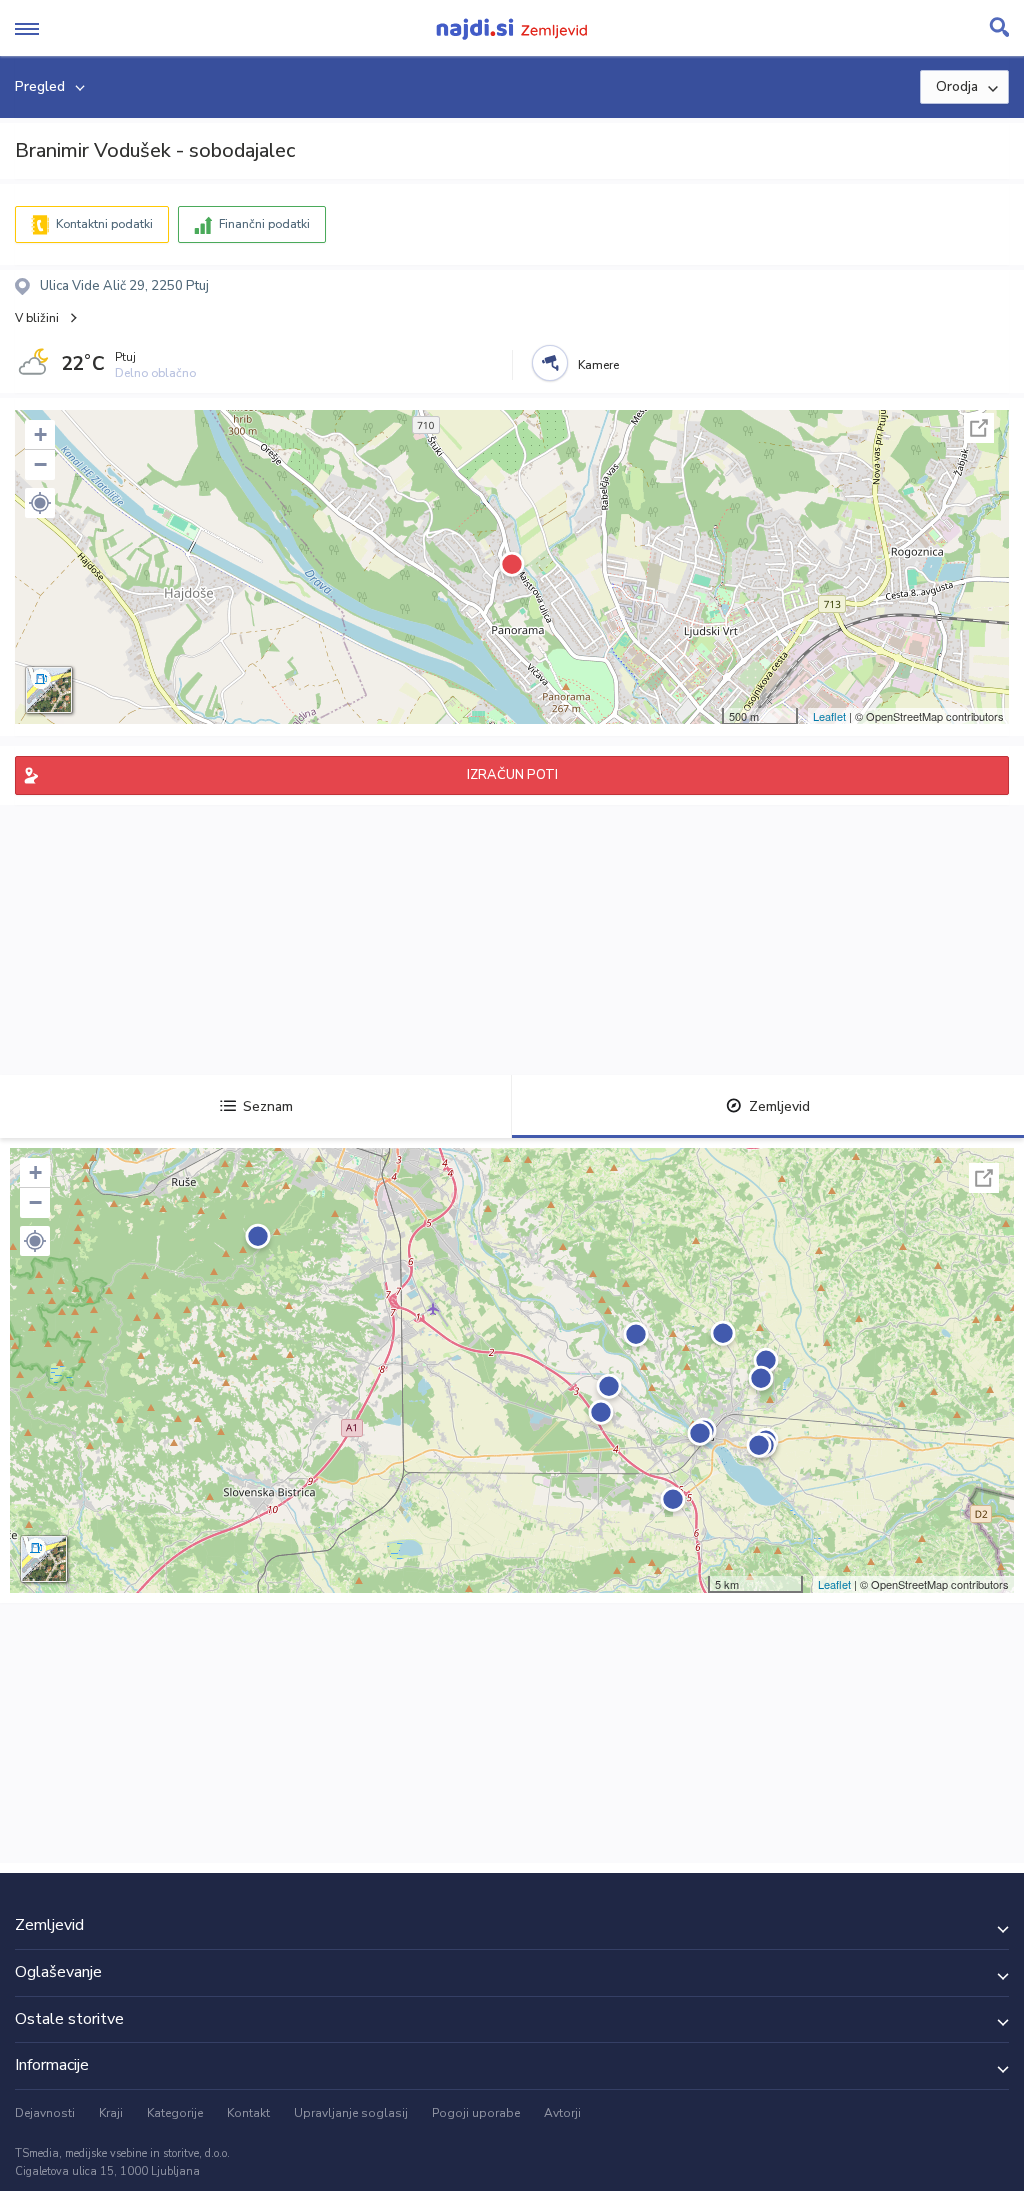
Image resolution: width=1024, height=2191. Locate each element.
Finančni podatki (264, 224)
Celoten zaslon (979, 428)
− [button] (40, 464)
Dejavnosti (45, 2113)
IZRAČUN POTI (512, 775)
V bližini (37, 318)
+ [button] (40, 434)
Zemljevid (779, 1106)
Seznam (268, 1106)
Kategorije (175, 2113)
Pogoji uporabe (476, 2113)
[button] (40, 503)
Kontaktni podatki (104, 224)
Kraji (111, 2113)
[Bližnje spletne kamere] (550, 363)
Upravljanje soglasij (351, 2113)
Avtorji (562, 2113)
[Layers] (49, 690)
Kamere (598, 365)
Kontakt (248, 2113)
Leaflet (829, 716)
